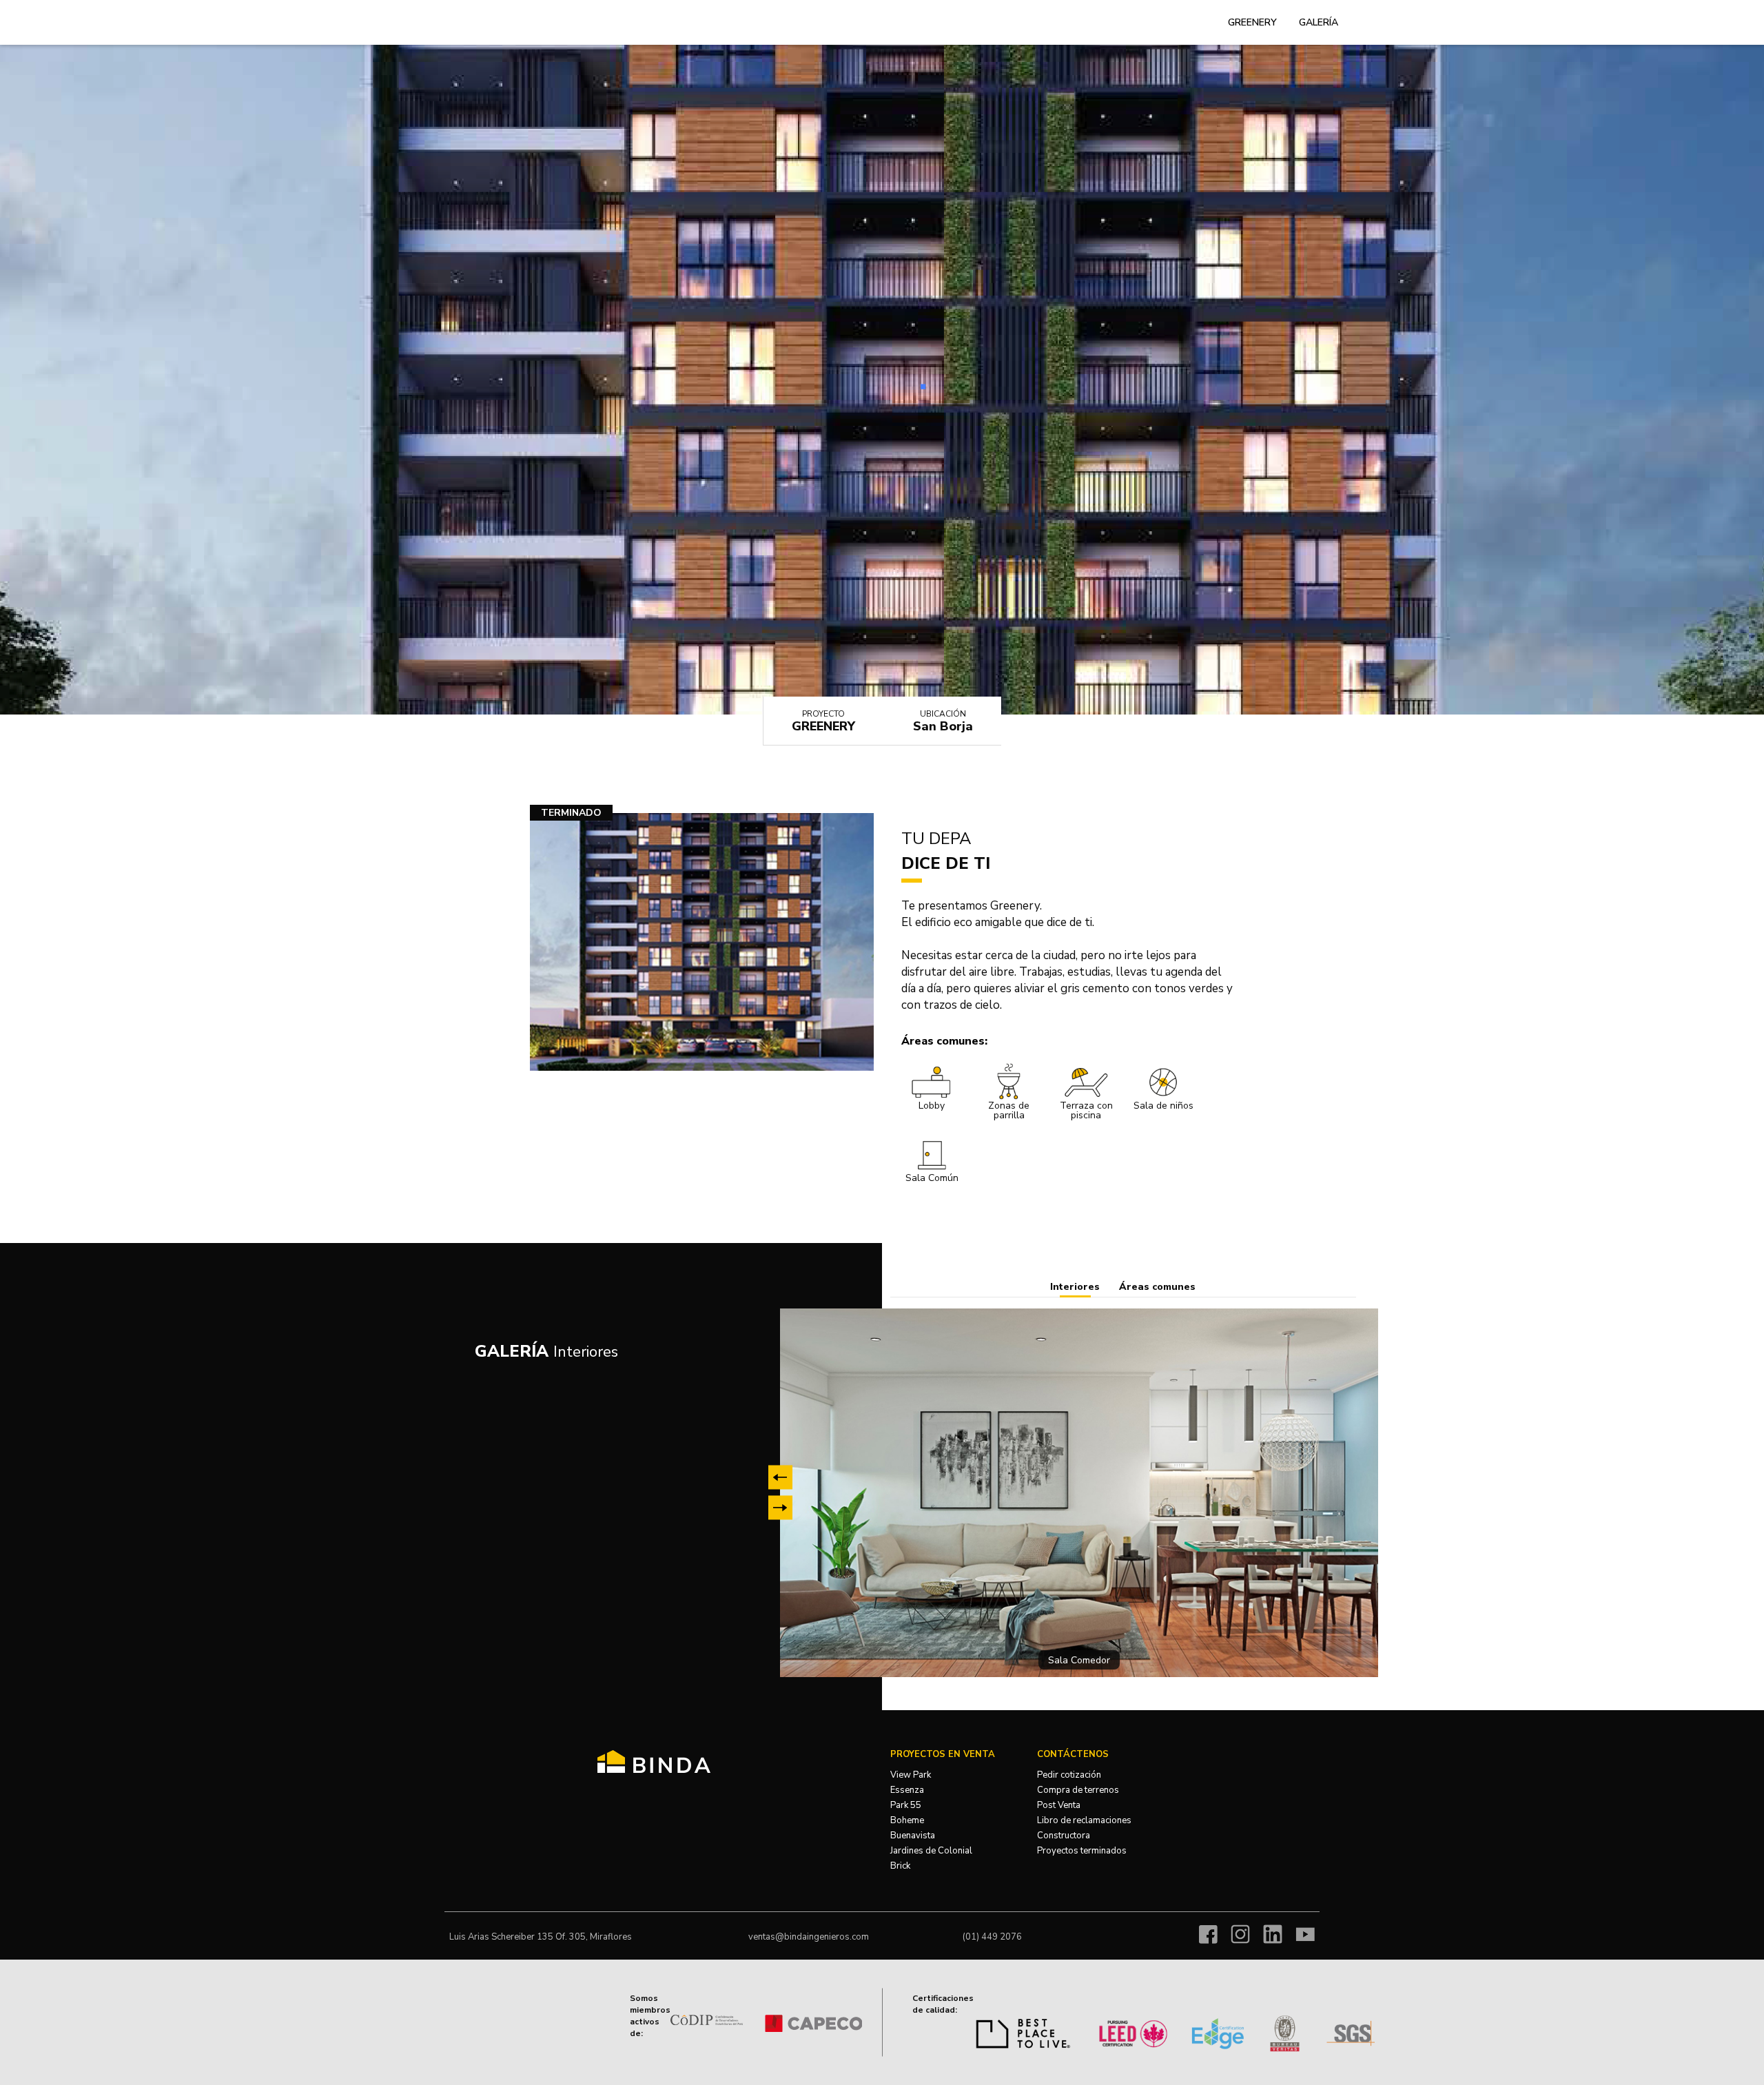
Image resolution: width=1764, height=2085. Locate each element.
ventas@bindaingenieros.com (809, 1937)
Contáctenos (1073, 1754)
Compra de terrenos (1078, 1790)
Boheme (907, 1820)
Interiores (1075, 1287)
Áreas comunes (1157, 1287)
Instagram (1240, 1934)
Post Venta (1059, 1805)
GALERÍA (1319, 22)
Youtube (1305, 1934)
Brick (900, 1866)
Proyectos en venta (943, 1754)
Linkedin (1273, 1934)
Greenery (1252, 22)
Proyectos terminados (1082, 1851)
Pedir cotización (1069, 1775)
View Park (911, 1775)
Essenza (907, 1790)
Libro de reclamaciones (1084, 1820)
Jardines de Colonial (931, 1851)
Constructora (1064, 1836)
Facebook (1208, 1934)
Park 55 (906, 1805)
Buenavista (913, 1836)
